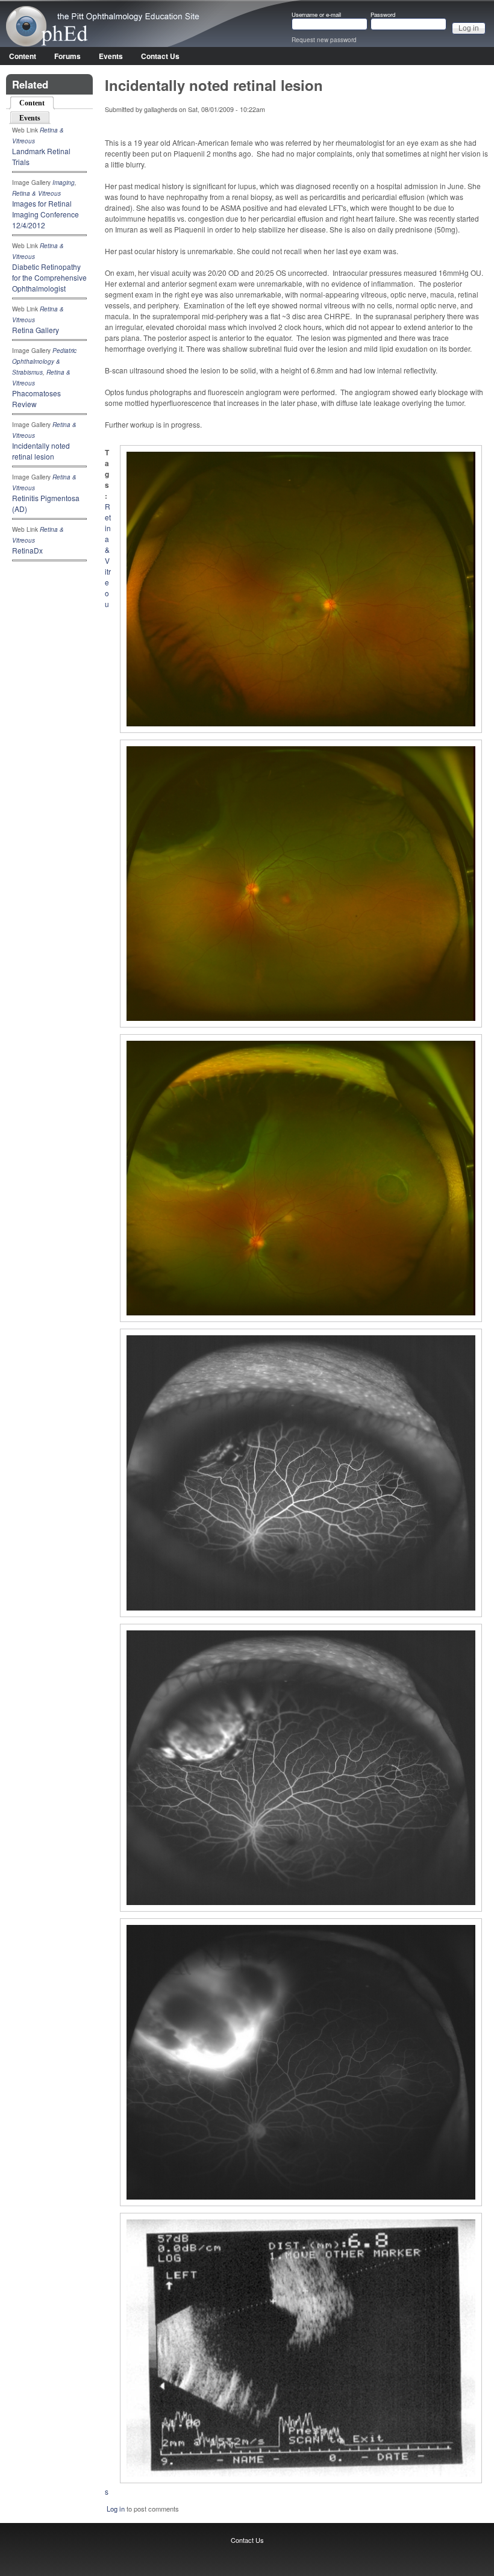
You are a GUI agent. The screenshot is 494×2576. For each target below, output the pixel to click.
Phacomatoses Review (36, 398)
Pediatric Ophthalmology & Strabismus (44, 361)
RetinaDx (27, 550)
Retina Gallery (36, 330)
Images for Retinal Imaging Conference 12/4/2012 (45, 214)
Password (383, 15)
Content (23, 56)
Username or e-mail (316, 15)
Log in (116, 2509)
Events (111, 56)
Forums (67, 56)
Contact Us (160, 56)
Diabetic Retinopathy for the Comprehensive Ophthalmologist (49, 277)
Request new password (324, 40)
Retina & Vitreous (36, 193)
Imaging (64, 182)
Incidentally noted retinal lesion (41, 451)
